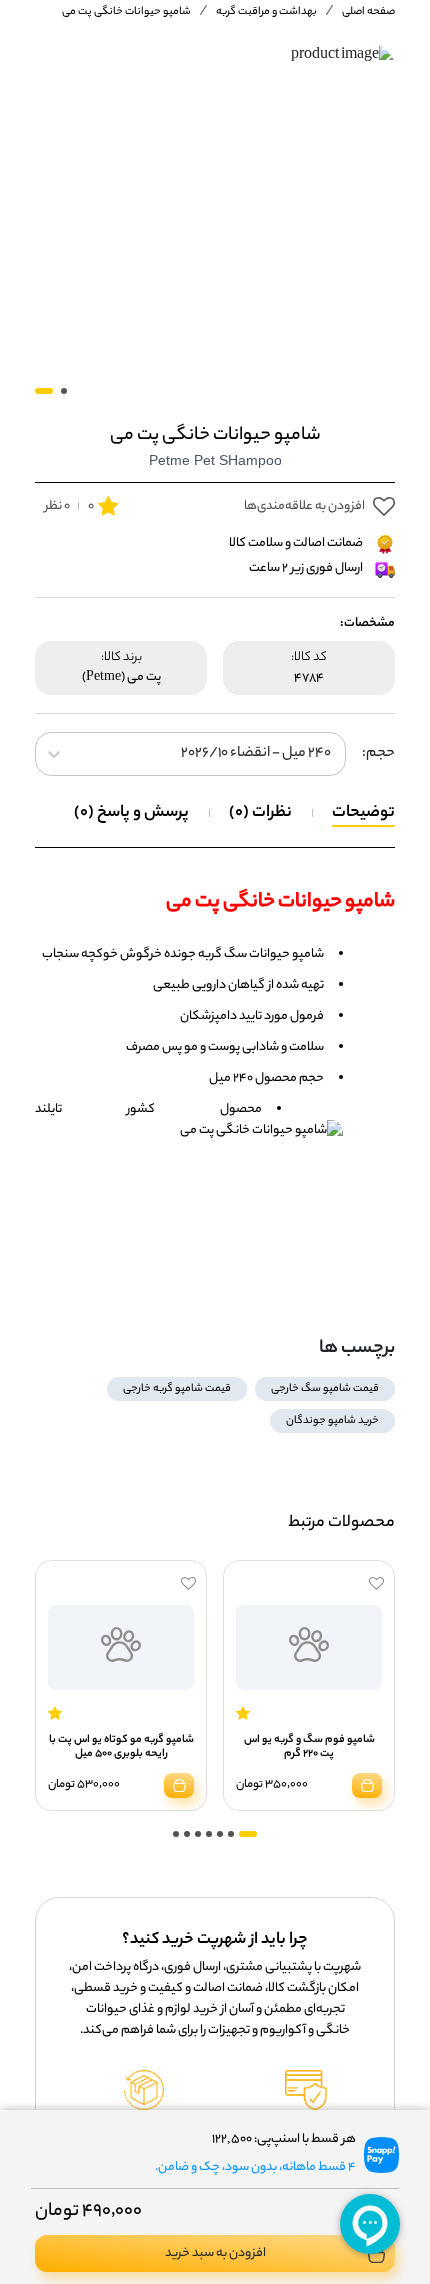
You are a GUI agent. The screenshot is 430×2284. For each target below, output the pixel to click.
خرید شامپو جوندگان (332, 1421)
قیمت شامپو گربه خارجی (177, 1389)
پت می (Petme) (121, 678)
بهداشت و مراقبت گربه (266, 12)
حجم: (378, 754)
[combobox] (330, 754)
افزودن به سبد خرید (215, 2253)
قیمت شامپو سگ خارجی (325, 1389)
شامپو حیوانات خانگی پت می (126, 12)
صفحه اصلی (368, 12)
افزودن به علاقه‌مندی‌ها (304, 506)
